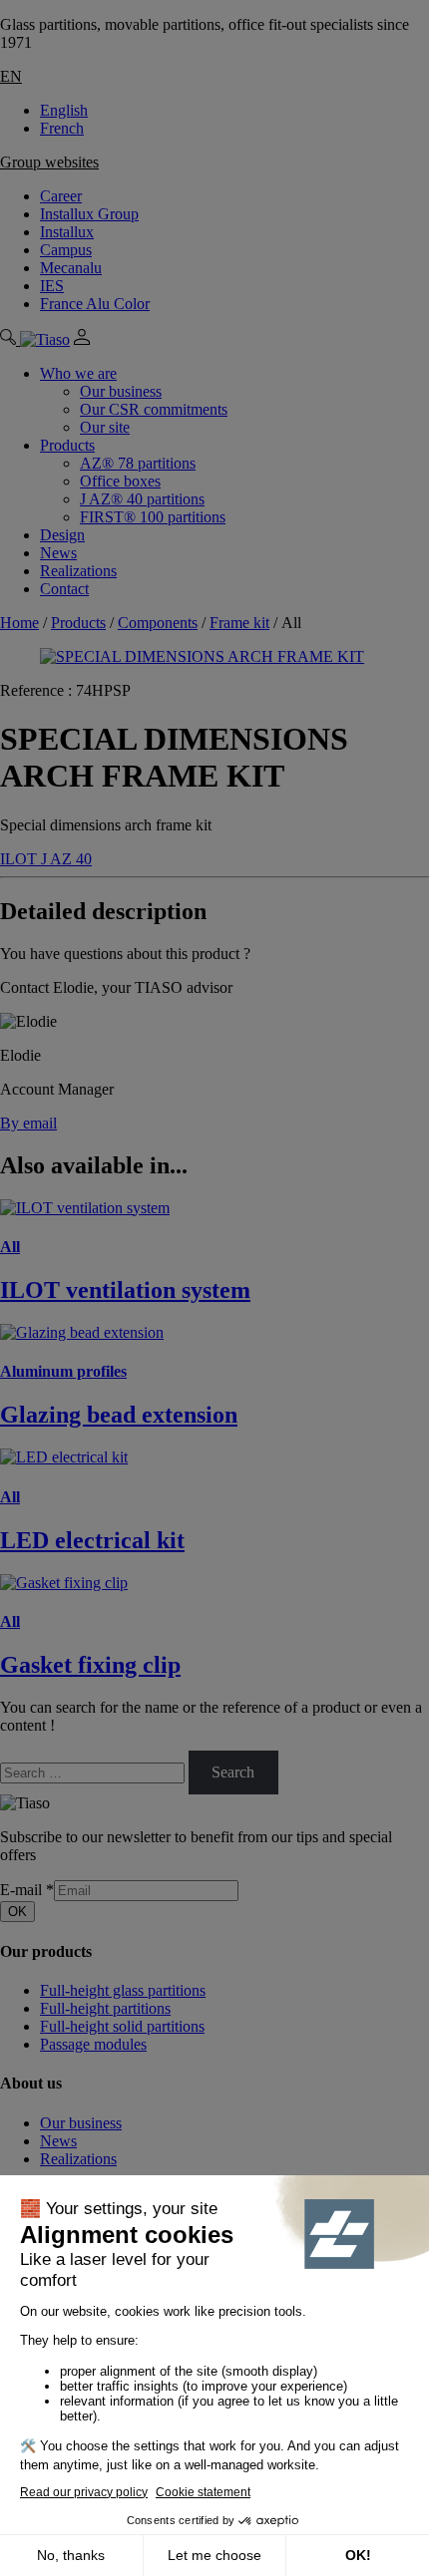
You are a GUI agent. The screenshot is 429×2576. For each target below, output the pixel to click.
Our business (121, 391)
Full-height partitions (105, 2008)
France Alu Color (95, 304)
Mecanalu (71, 268)
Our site (105, 427)
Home (19, 623)
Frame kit (239, 623)
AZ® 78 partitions (138, 463)
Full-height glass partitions (123, 1990)
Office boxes (120, 481)
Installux (67, 232)
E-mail (27, 1890)
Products (67, 445)
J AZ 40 (66, 859)
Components (158, 623)
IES (52, 286)
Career (61, 196)
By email (28, 1123)
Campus (66, 250)
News (58, 553)
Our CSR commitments (154, 409)
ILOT (20, 859)
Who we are (78, 373)
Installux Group (89, 214)
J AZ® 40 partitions (142, 499)
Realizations (78, 571)
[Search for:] (94, 1772)
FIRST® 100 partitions (153, 517)
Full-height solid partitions (122, 2026)
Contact (64, 589)
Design (62, 535)
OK (17, 1912)
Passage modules (93, 2044)
